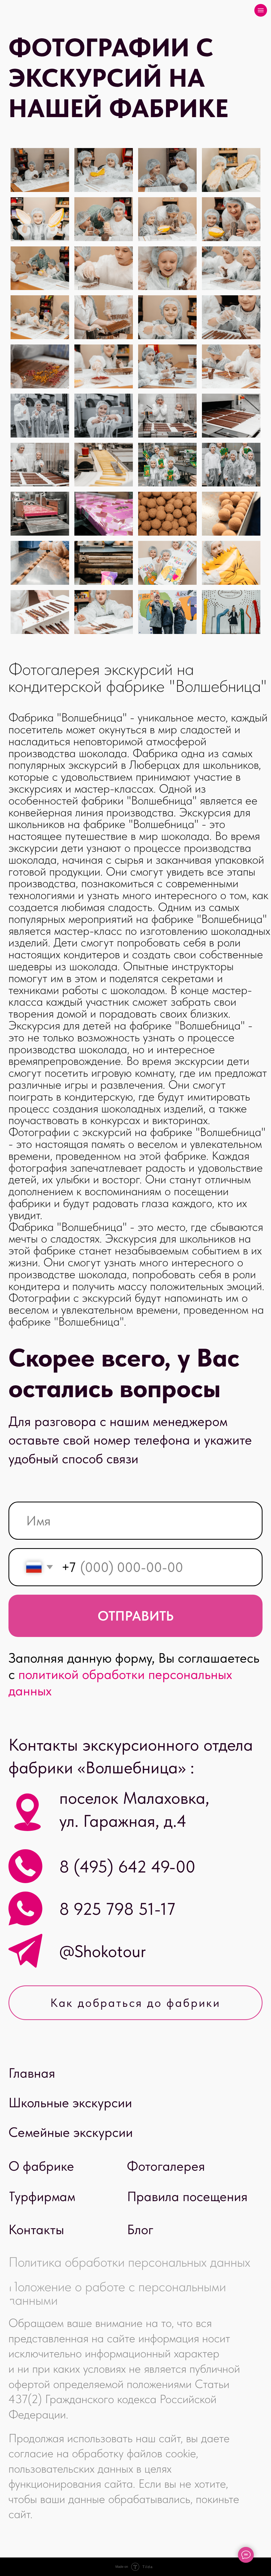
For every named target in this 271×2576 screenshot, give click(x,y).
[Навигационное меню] (261, 10)
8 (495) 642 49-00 (127, 1867)
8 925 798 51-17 (117, 1909)
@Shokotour (103, 1951)
